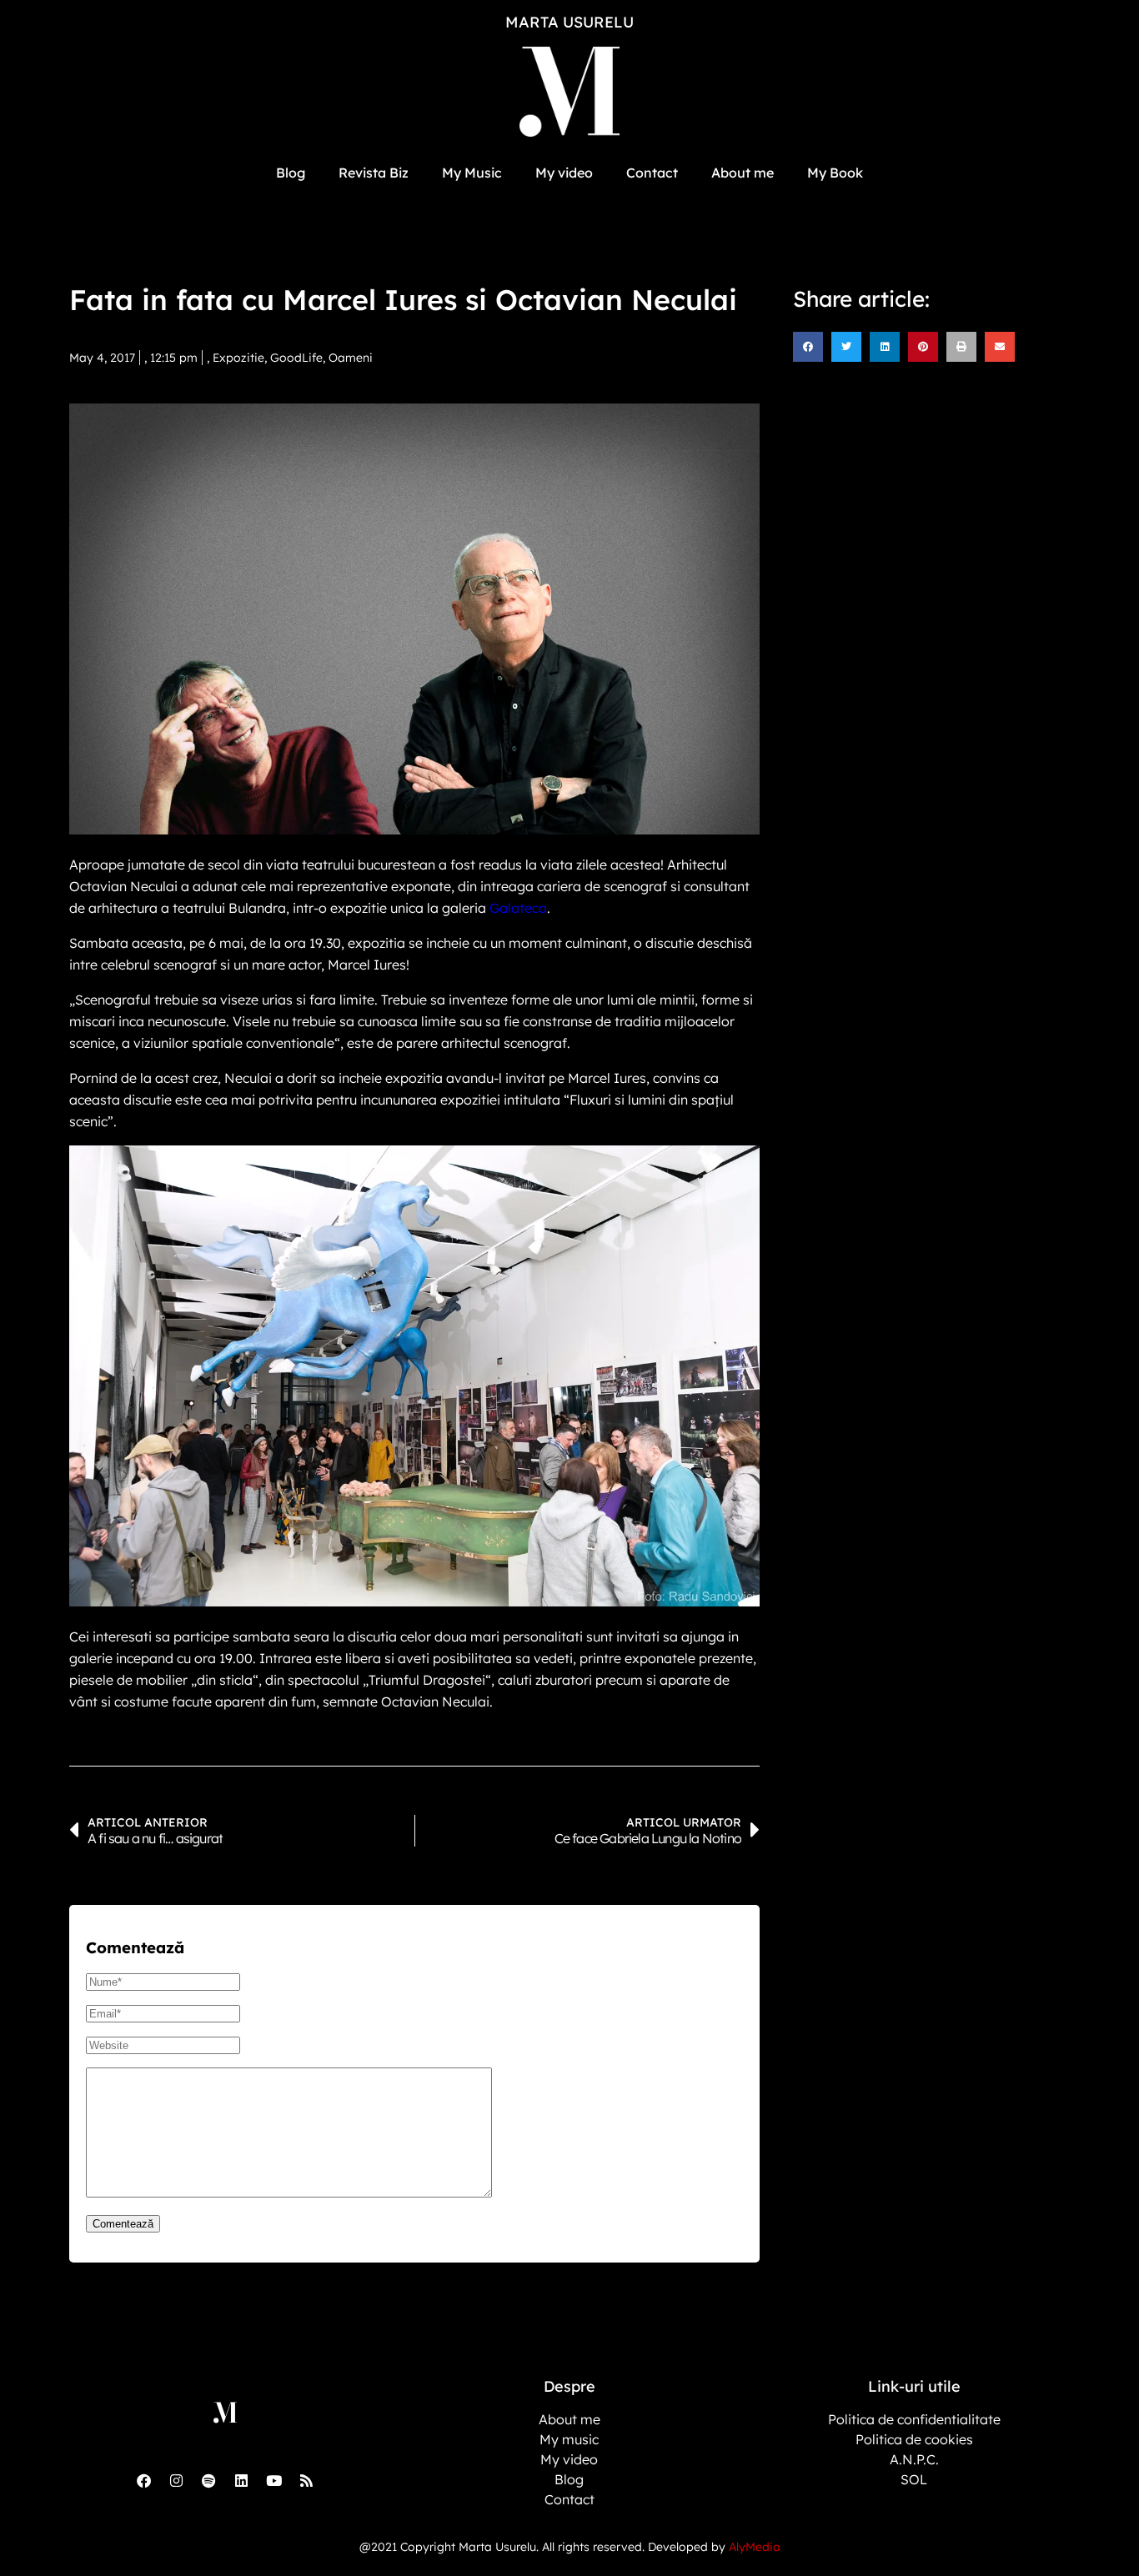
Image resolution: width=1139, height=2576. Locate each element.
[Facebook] (143, 2480)
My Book (835, 173)
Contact (652, 173)
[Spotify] (208, 2480)
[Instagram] (176, 2480)
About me (743, 173)
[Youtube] (273, 2480)
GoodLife (296, 358)
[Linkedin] (241, 2480)
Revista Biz (374, 173)
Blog (291, 173)
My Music (472, 173)
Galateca (518, 908)
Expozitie (238, 358)
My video (564, 173)
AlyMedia (755, 2547)
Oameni (351, 358)
